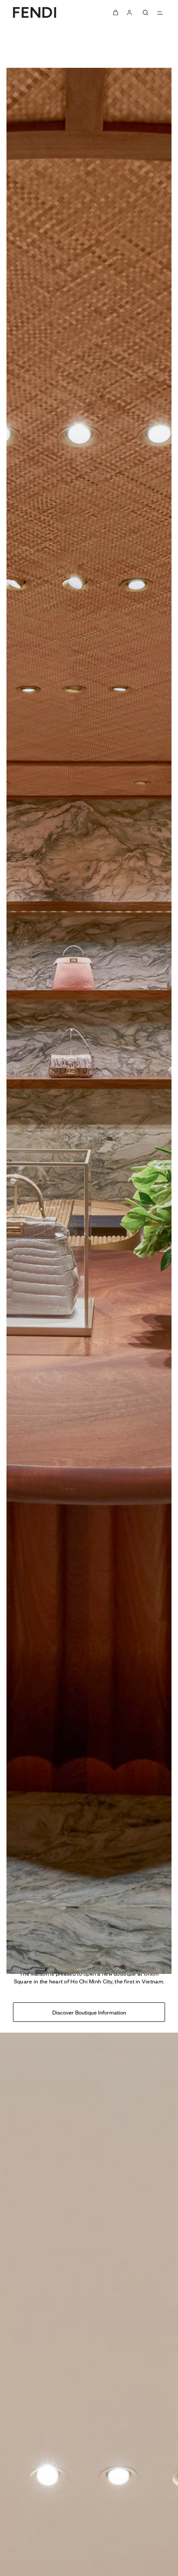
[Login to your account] (130, 13)
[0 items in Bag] (116, 13)
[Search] (145, 13)
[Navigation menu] (160, 13)
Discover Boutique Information (89, 2012)
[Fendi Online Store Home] (35, 12)
